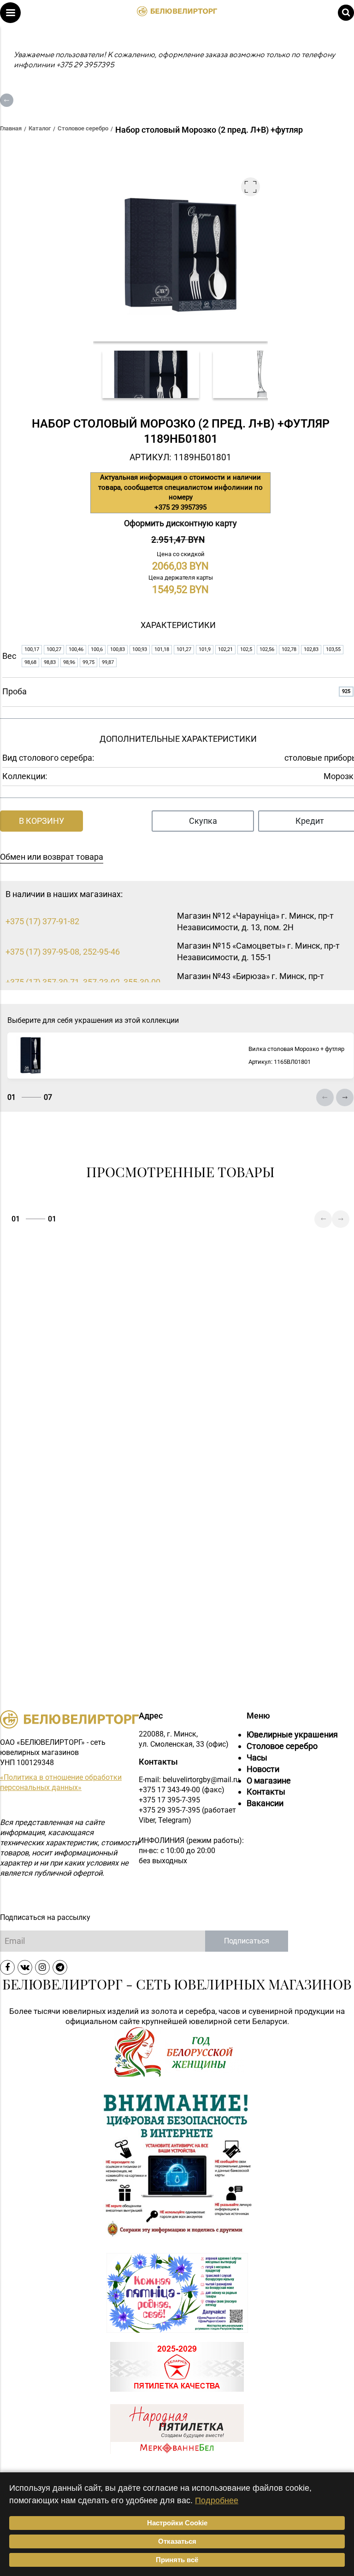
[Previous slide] (325, 1097)
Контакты (266, 1792)
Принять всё (177, 2560)
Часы (257, 1757)
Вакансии (265, 1803)
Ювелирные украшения (292, 1734)
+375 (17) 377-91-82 (42, 921)
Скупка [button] (203, 821)
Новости (263, 1769)
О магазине (269, 1781)
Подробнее (217, 2500)
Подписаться (247, 1941)
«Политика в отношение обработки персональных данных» (61, 1782)
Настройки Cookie (177, 2523)
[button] (10, 13)
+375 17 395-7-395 (169, 1800)
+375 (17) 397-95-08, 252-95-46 (63, 952)
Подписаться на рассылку (45, 1917)
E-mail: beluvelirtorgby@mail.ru (189, 1780)
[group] (151, 374)
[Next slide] (345, 1097)
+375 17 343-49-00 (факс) (182, 1790)
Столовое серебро (282, 1746)
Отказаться (177, 2541)
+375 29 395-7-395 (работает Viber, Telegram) (187, 1815)
